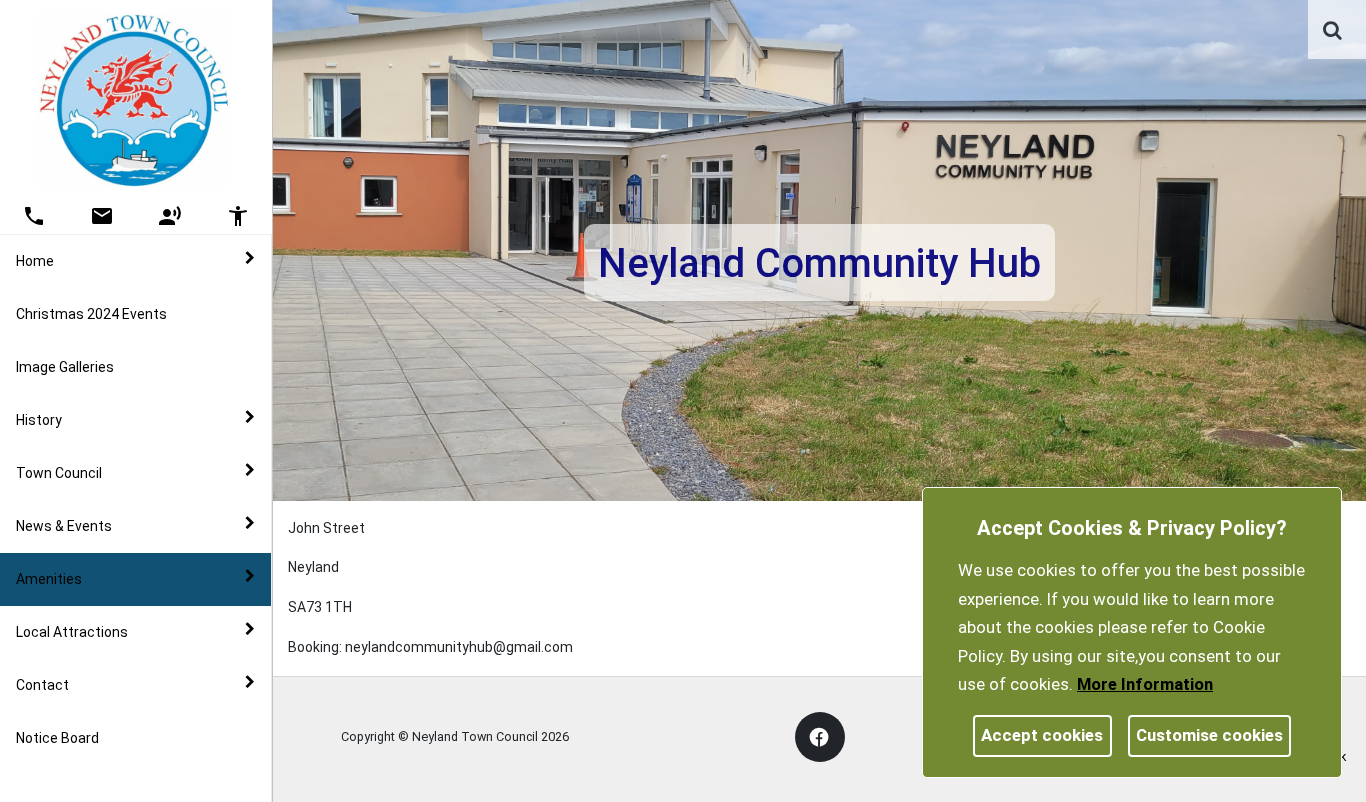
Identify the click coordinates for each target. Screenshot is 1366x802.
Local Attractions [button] (72, 632)
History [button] (39, 420)
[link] (1332, 30)
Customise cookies (1209, 735)
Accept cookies (1042, 735)
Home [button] (35, 261)
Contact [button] (42, 685)
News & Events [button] (64, 526)
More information (1145, 684)
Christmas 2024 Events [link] (91, 314)
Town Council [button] (59, 473)
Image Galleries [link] (65, 367)
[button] (1334, 32)
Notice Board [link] (57, 738)
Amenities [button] (49, 579)
